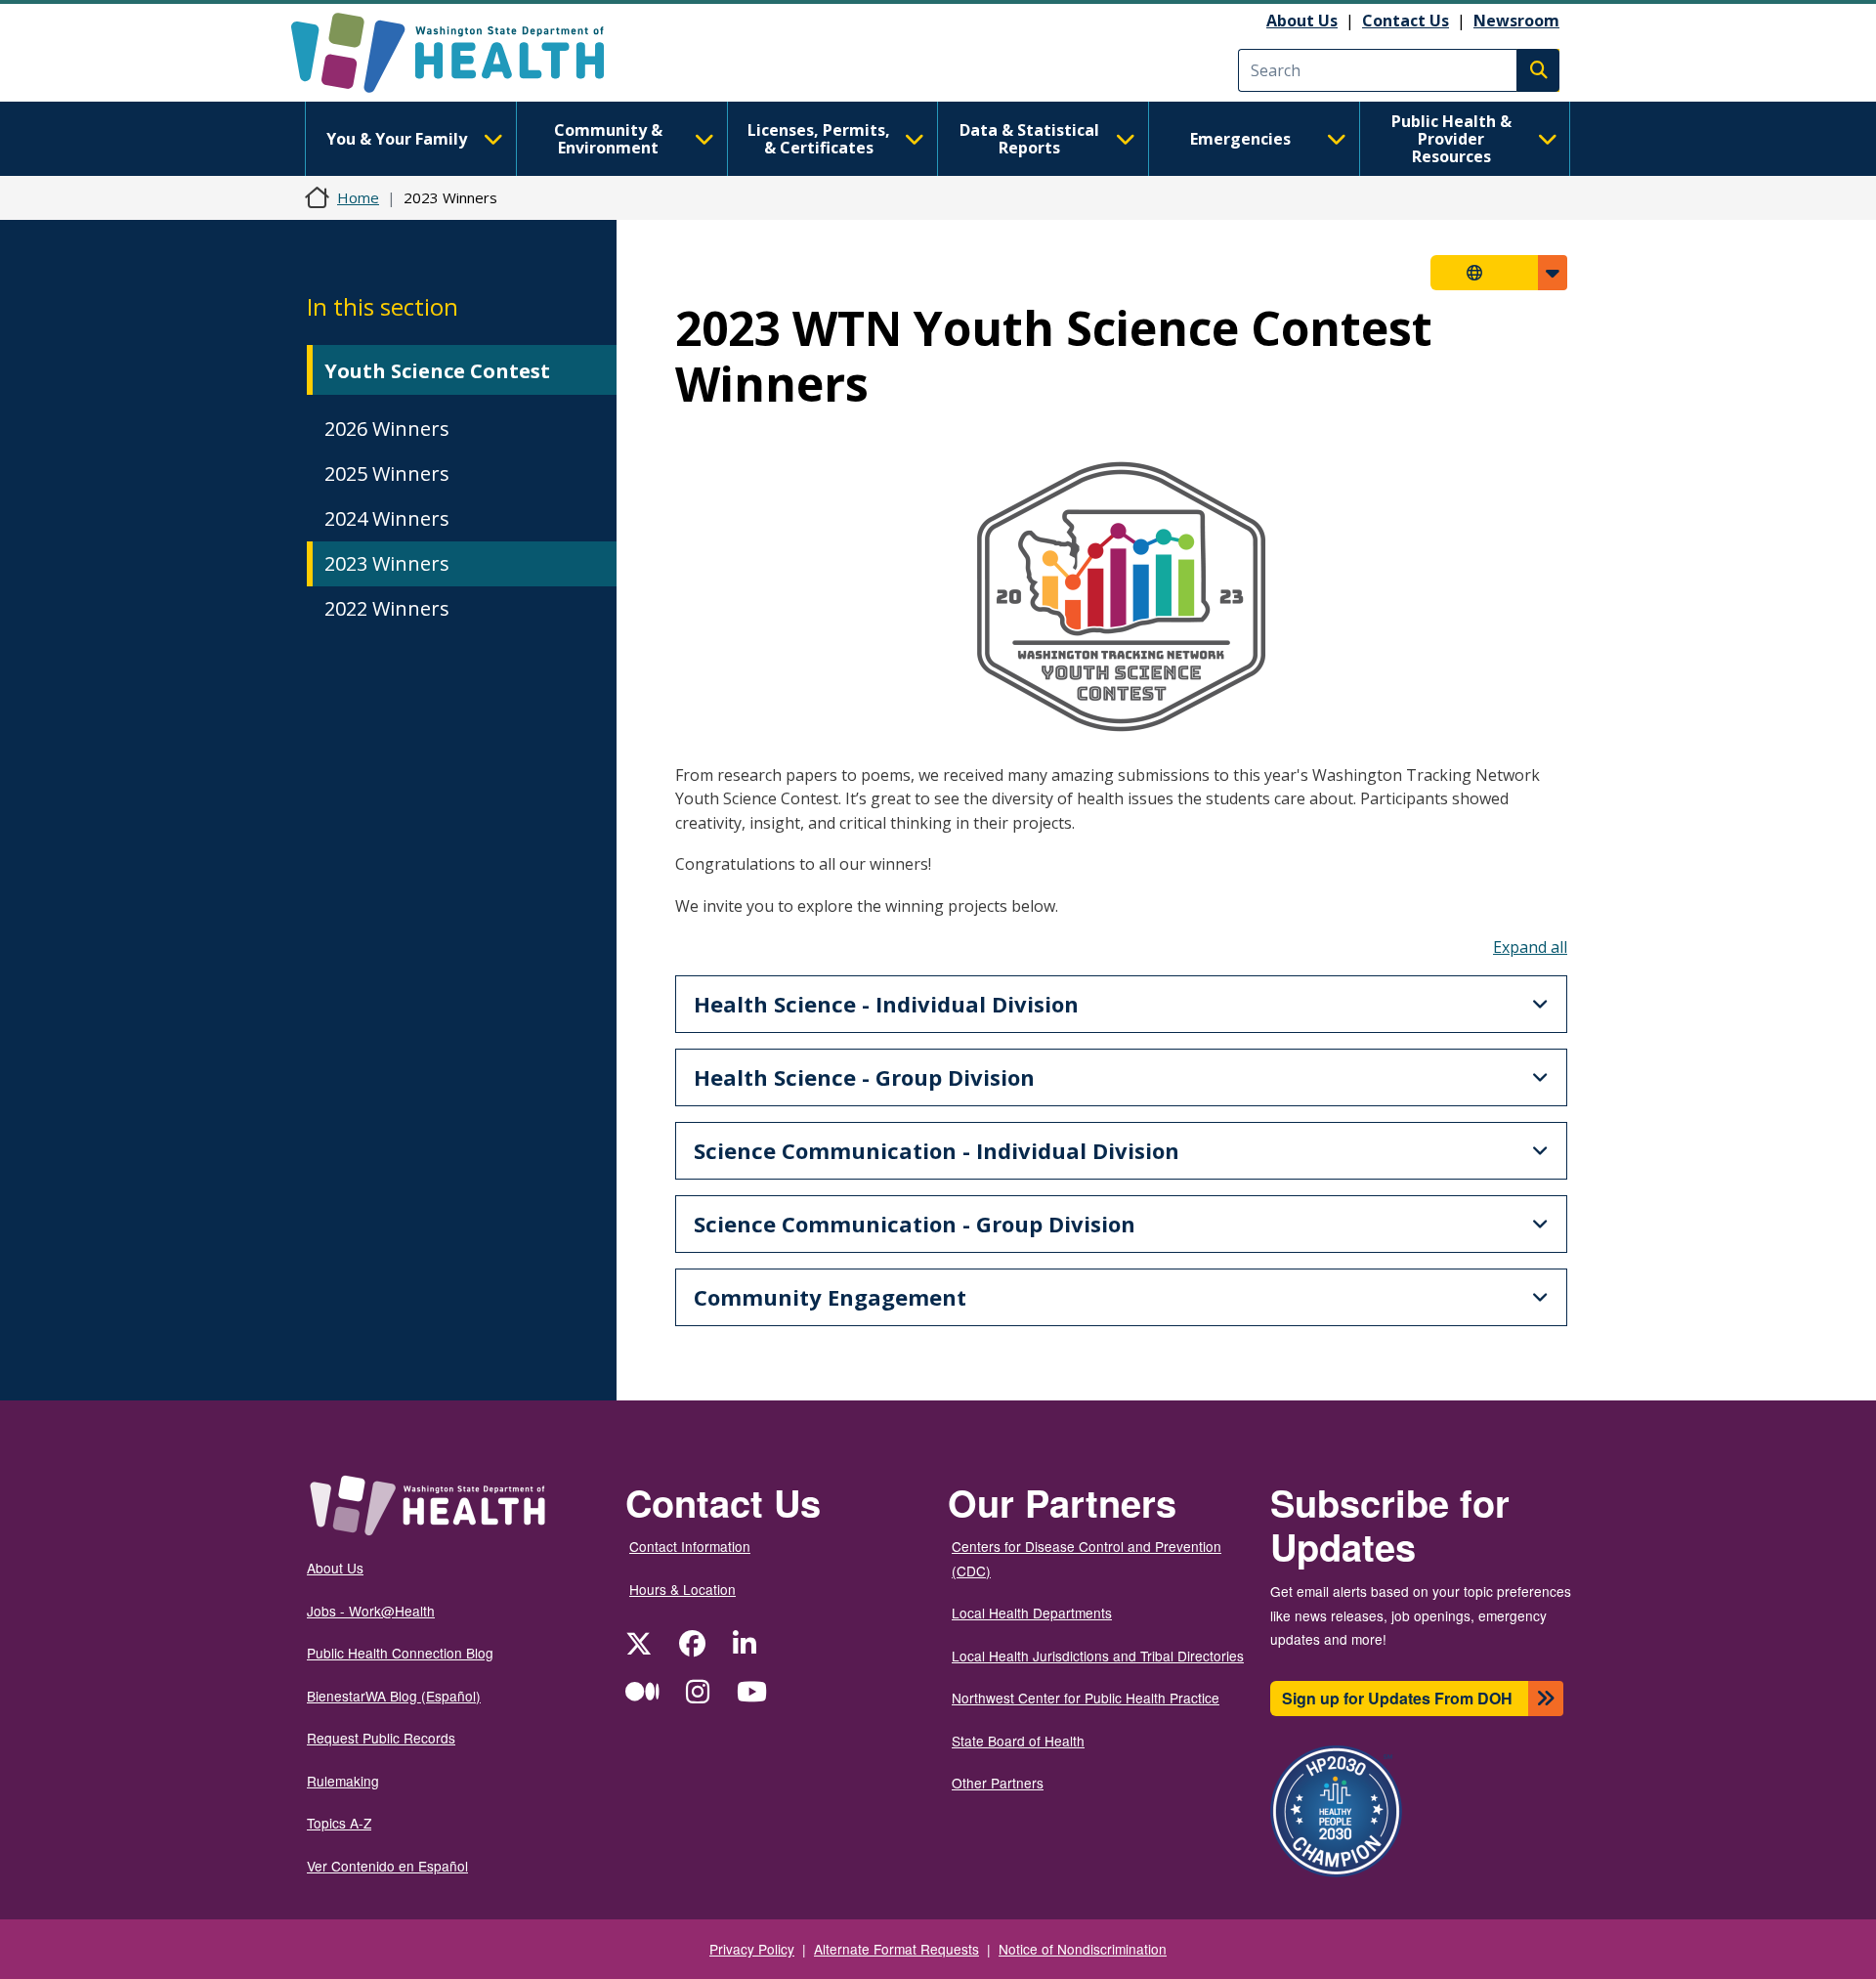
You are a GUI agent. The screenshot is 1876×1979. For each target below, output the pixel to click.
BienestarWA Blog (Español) (394, 1696)
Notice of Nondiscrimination (1083, 1949)
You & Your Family (397, 139)
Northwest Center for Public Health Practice (1086, 1698)
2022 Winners (387, 608)
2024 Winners (387, 518)
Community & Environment (608, 139)
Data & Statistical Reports (1029, 139)
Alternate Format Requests (896, 1949)
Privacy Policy (752, 1949)
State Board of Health (1018, 1741)
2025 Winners (387, 473)
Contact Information (690, 1546)
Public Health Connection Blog (400, 1653)
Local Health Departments (1032, 1613)
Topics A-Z (339, 1823)
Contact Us (1406, 21)
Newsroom (1516, 21)
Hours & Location (682, 1589)
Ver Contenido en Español (387, 1866)
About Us (1302, 21)
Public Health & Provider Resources (1451, 139)
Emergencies (1240, 139)
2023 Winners (387, 563)
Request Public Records (381, 1738)
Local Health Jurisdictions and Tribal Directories (1098, 1656)
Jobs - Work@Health (371, 1611)
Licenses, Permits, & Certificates (819, 139)
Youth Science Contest (437, 371)
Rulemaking (343, 1781)
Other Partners (998, 1783)
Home (358, 197)
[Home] (465, 53)
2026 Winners (389, 429)
